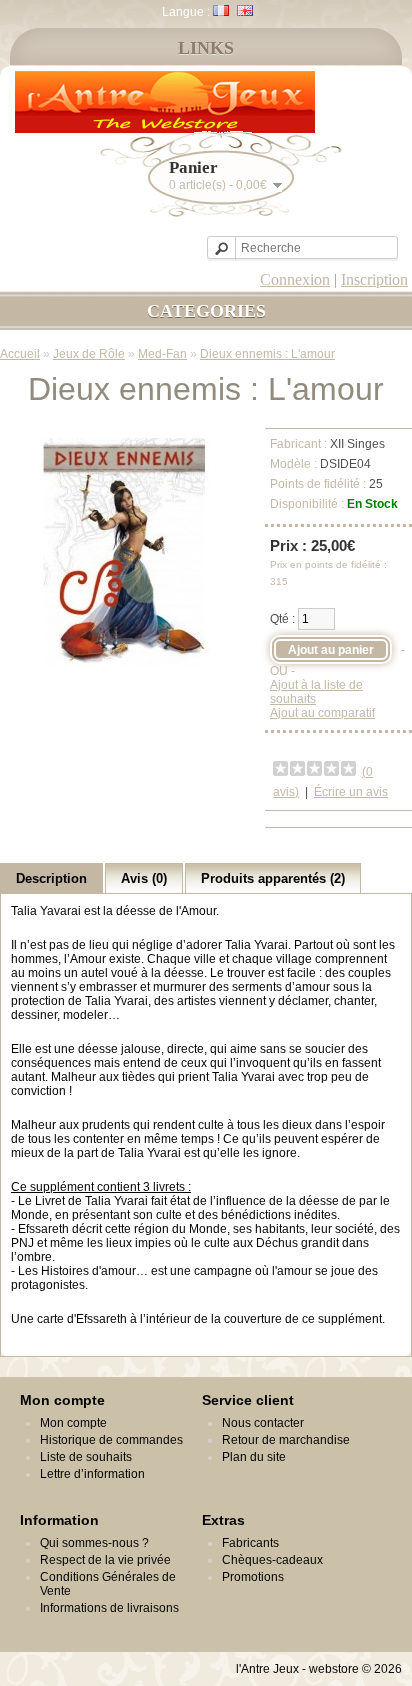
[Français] (221, 10)
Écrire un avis (351, 792)
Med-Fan (162, 354)
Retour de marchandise (286, 1440)
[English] (245, 10)
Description (51, 878)
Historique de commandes (111, 1440)
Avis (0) (144, 878)
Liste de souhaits (86, 1457)
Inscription (374, 279)
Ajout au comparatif (322, 713)
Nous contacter (263, 1423)
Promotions (253, 1577)
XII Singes (357, 444)
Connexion (295, 279)
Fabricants (250, 1543)
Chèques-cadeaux (272, 1560)
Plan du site (254, 1457)
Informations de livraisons (109, 1608)
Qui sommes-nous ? (94, 1543)
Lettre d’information (92, 1474)
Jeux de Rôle (89, 354)
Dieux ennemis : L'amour (267, 354)
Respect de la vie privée (105, 1560)
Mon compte (73, 1423)
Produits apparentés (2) (273, 878)
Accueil (20, 354)
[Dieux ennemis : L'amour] (124, 662)
